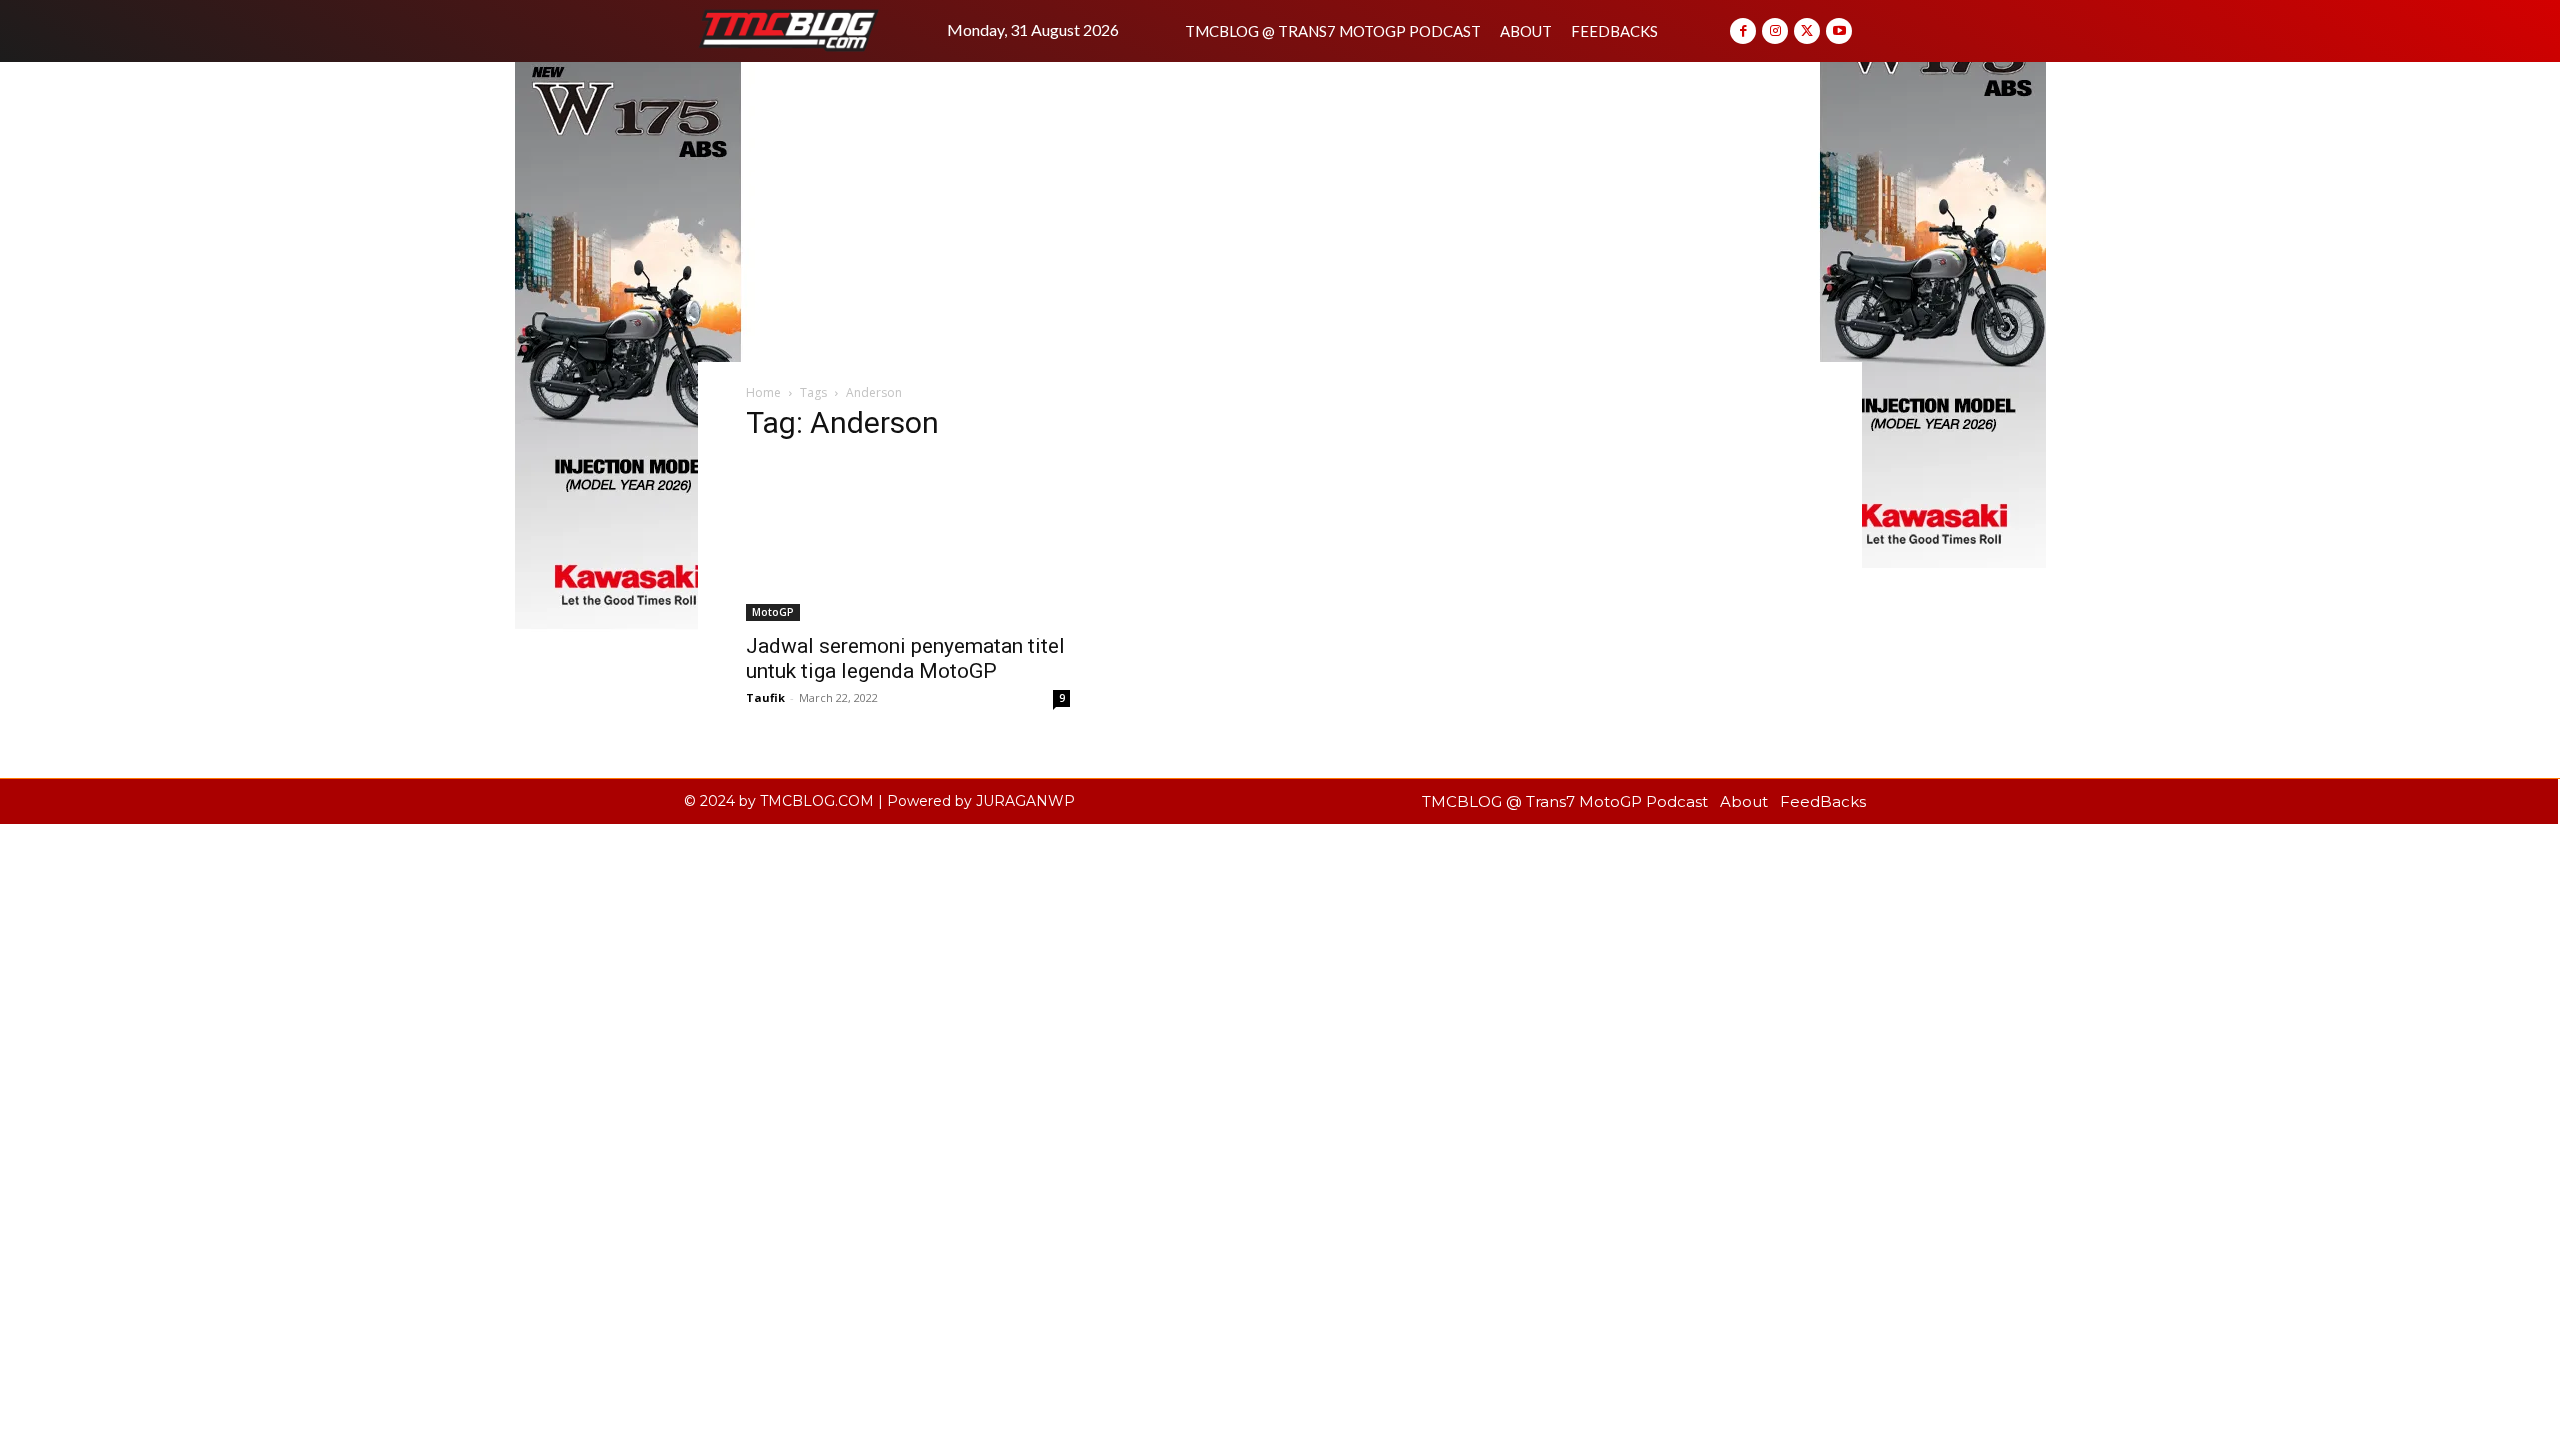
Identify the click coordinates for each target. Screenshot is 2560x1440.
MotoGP (773, 612)
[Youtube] (1839, 31)
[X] (1807, 31)
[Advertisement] (1280, 212)
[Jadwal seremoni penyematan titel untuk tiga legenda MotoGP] (908, 541)
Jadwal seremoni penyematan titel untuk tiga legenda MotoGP (905, 658)
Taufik (765, 697)
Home (763, 392)
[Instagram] (1775, 31)
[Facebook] (1743, 31)
